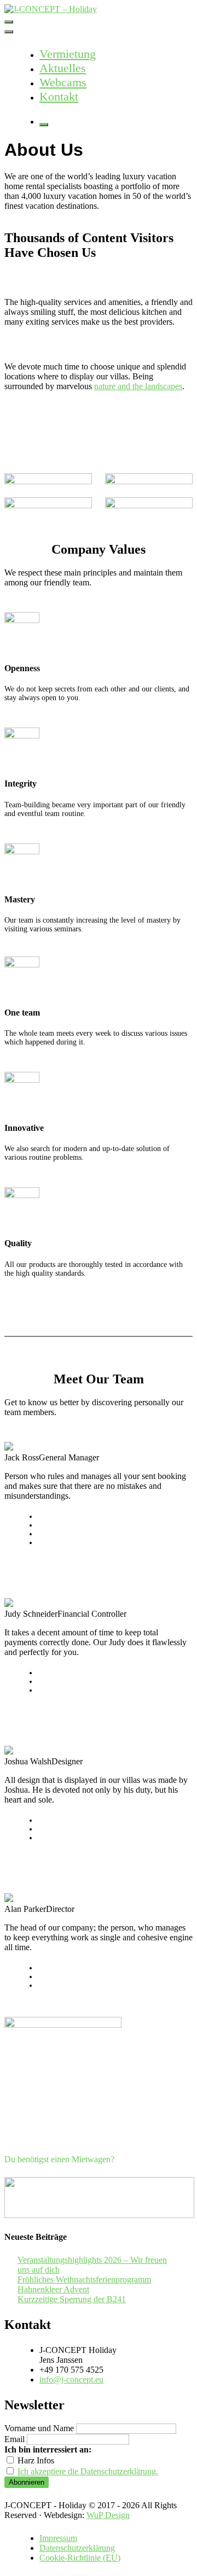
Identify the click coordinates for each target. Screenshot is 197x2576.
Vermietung (68, 54)
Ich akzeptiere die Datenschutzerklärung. (88, 2471)
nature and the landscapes (138, 386)
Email (15, 2439)
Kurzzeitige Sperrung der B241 (72, 2299)
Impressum (58, 2538)
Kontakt (59, 96)
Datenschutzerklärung (77, 2548)
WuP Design (108, 2515)
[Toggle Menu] (9, 32)
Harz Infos (35, 2460)
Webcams (63, 82)
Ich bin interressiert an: (48, 2449)
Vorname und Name (39, 2428)
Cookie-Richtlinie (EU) (80, 2558)
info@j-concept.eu (71, 2380)
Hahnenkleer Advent (53, 2289)
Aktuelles (63, 68)
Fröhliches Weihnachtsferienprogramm (84, 2279)
